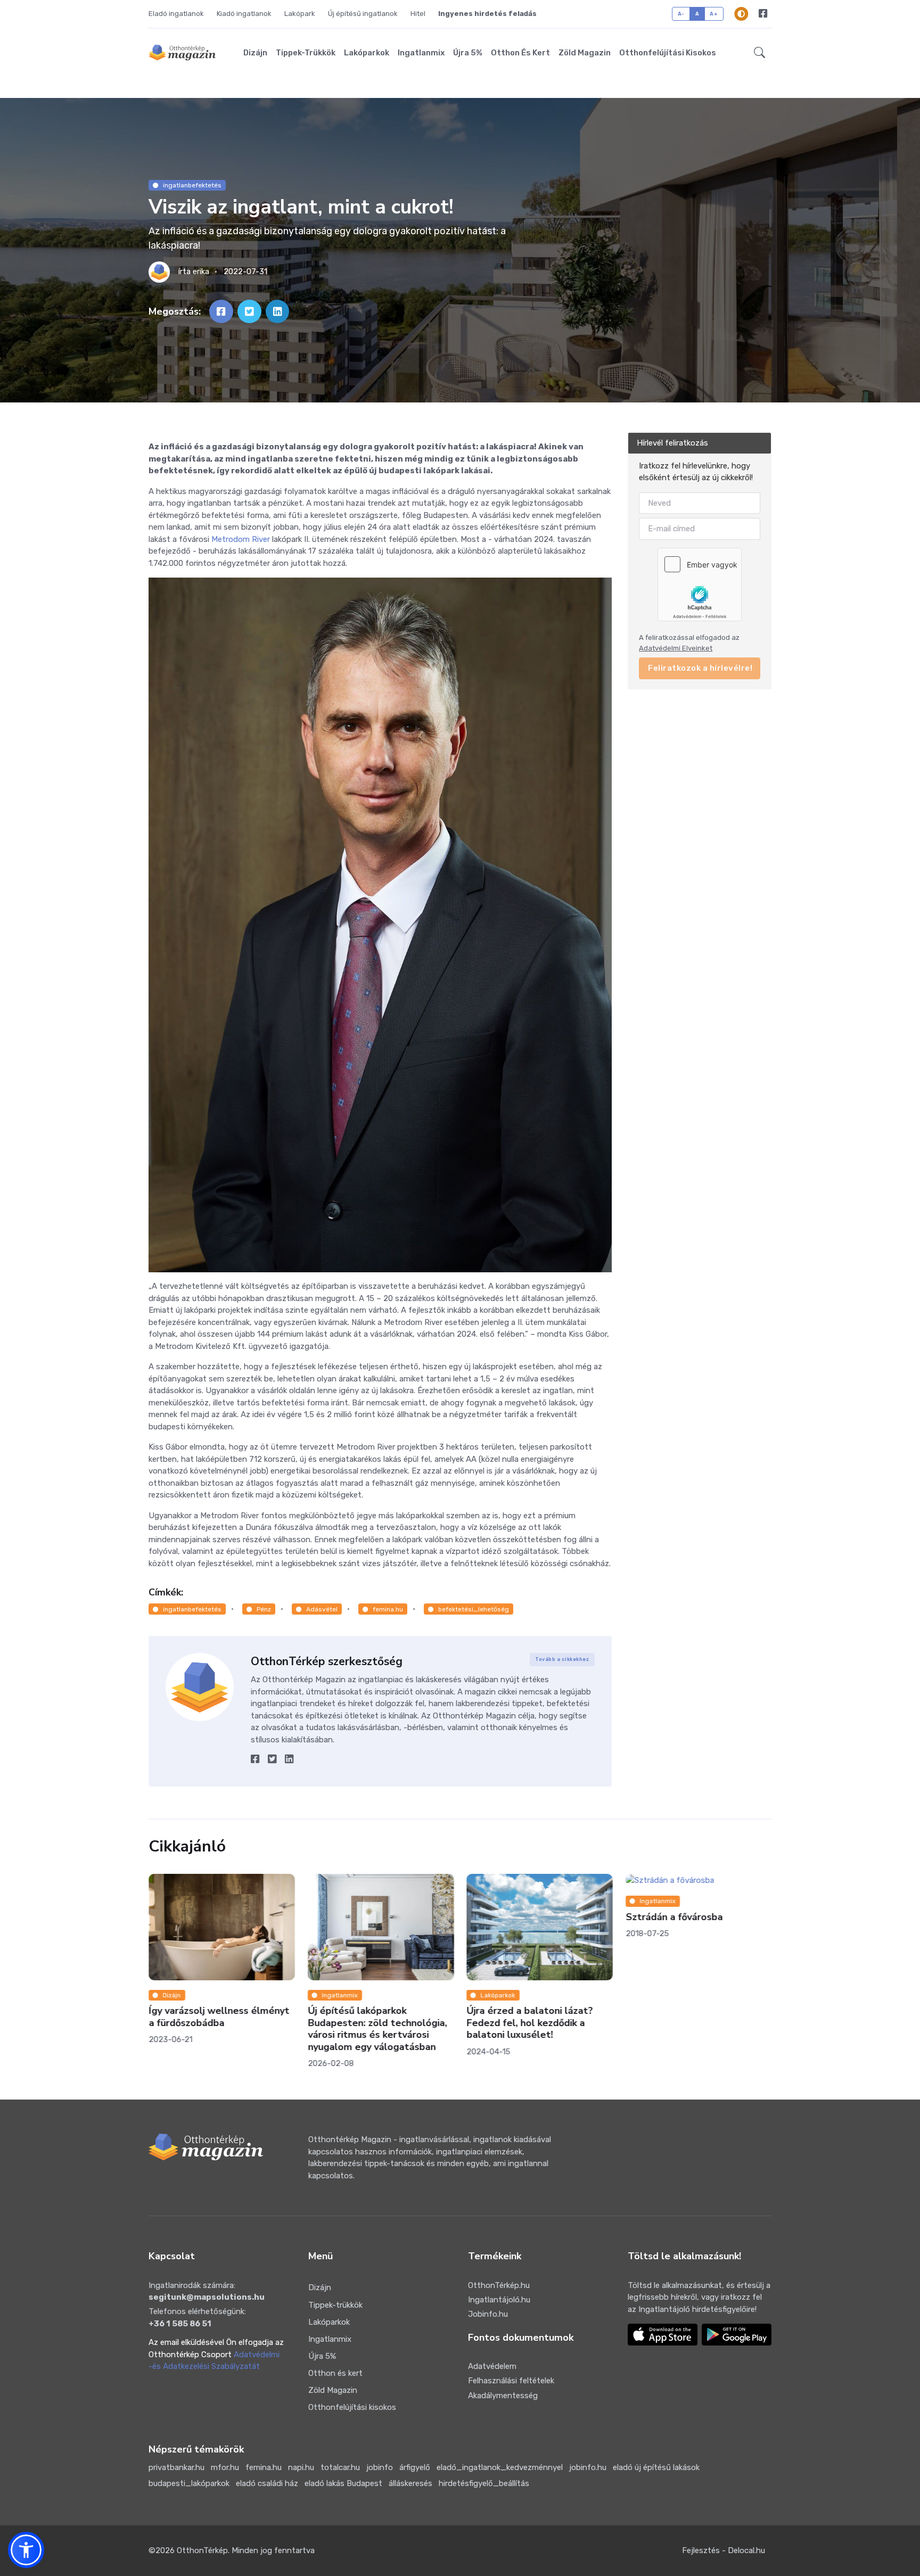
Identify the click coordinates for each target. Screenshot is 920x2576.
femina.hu (388, 1609)
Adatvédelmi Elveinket (676, 648)
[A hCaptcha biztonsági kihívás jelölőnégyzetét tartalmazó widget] (700, 585)
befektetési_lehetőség (474, 1609)
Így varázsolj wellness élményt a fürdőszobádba (219, 2017)
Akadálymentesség (503, 2396)
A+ (714, 14)
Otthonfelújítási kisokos (668, 53)
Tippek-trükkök (306, 53)
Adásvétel (322, 1609)
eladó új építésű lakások (656, 2467)
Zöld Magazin (585, 53)
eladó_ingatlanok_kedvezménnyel (500, 2467)
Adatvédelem (492, 2366)
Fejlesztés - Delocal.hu (724, 2550)
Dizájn (255, 53)
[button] (759, 53)
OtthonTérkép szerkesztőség (327, 1661)
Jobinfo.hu (488, 2314)
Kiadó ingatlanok (244, 14)
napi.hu (301, 2467)
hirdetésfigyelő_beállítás (484, 2483)
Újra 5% (468, 53)
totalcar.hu (340, 2467)
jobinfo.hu (588, 2467)
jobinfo (380, 2467)
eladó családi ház (267, 2483)
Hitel (418, 14)
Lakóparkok (367, 53)
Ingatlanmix (421, 53)
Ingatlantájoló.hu (499, 2300)
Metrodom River (241, 539)
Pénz (264, 1609)
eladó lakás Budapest (343, 2483)
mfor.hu (225, 2467)
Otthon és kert (520, 53)
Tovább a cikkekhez (562, 1659)
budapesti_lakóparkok (189, 2483)
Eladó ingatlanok (176, 14)
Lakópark (300, 14)
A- (681, 14)
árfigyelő (415, 2467)
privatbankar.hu (176, 2467)
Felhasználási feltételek (511, 2381)
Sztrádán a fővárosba (674, 1916)
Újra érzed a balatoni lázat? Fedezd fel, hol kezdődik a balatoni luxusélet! (529, 2023)
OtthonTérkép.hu (499, 2285)
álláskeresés (410, 2483)
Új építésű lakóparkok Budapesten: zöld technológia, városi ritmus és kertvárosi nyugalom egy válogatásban (377, 2029)
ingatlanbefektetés (192, 185)
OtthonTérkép (202, 2550)
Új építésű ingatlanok (363, 14)
